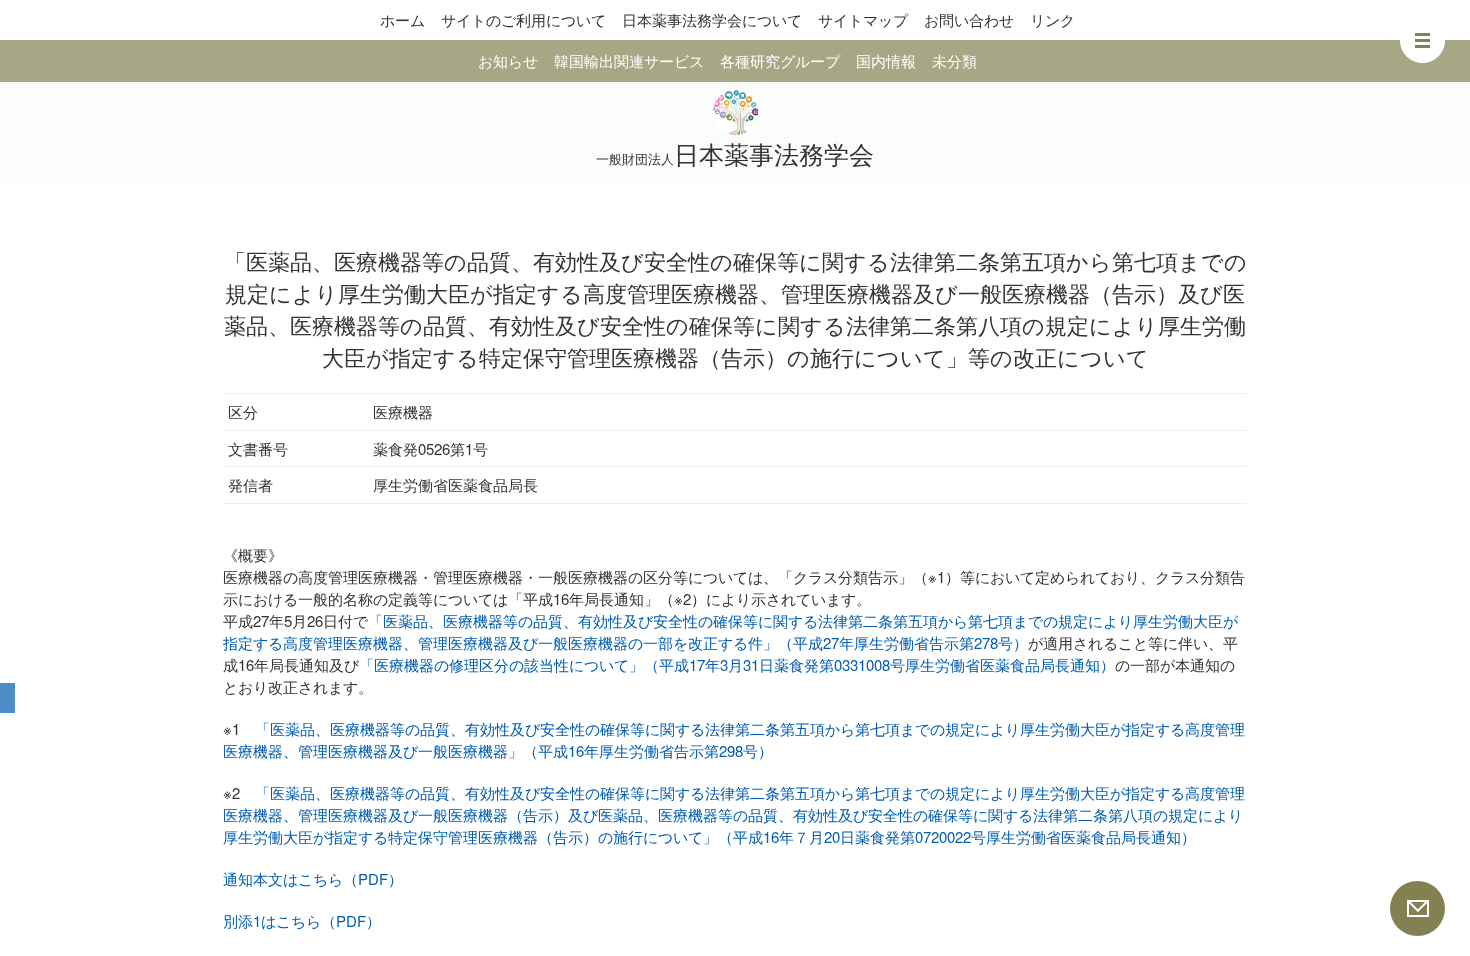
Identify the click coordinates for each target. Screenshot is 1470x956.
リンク (1052, 19)
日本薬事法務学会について (712, 19)
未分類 (954, 60)
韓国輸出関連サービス (629, 60)
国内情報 (886, 60)
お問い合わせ (969, 19)
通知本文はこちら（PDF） (313, 878)
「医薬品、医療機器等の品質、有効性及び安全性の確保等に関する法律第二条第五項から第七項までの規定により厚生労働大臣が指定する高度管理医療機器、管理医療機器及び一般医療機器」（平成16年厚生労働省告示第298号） (734, 739)
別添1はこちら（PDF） (302, 920)
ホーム (402, 19)
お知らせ (508, 60)
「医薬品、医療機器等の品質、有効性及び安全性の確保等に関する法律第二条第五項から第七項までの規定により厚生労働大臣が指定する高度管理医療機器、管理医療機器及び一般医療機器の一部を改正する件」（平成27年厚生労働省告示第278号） (730, 631)
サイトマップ (863, 19)
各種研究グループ (780, 60)
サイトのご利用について (523, 19)
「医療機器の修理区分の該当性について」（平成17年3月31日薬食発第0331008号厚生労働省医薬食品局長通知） (737, 664)
